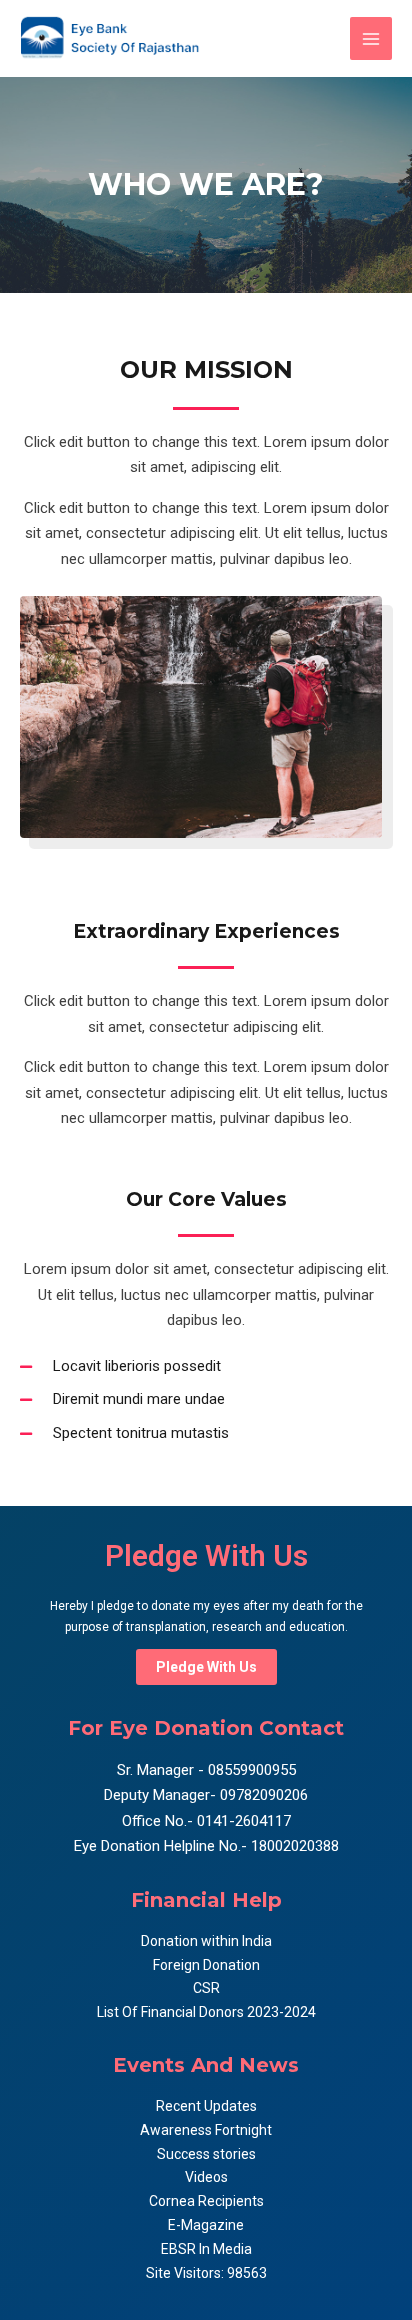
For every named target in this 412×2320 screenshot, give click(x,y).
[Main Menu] (371, 38)
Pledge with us (206, 1667)
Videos (206, 2177)
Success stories (206, 2154)
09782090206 (262, 1795)
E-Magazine (206, 2225)
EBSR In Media (206, 2249)
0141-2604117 (244, 1821)
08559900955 (250, 1770)
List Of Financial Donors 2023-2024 (206, 2012)
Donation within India (206, 1941)
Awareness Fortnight (206, 2130)
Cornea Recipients (206, 2201)
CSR (206, 1988)
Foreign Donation (206, 1965)
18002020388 (295, 1846)
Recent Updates (206, 2106)
